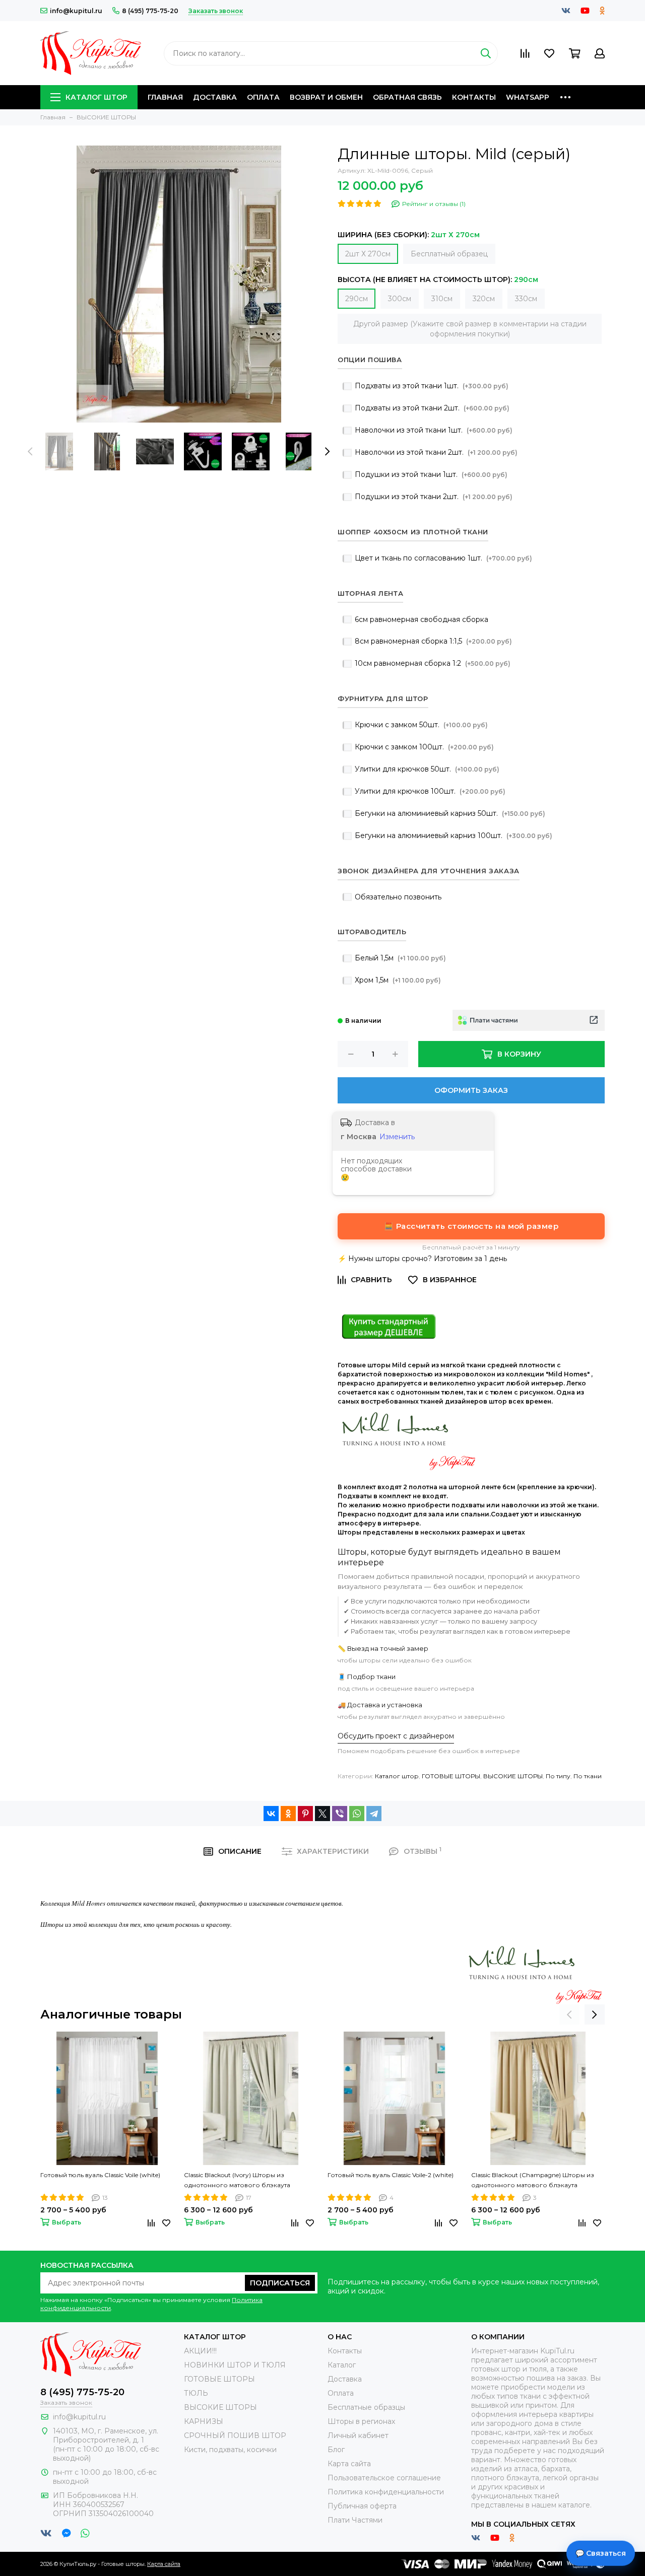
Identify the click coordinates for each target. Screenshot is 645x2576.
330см (526, 299)
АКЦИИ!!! (200, 2351)
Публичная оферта (362, 2506)
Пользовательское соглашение (384, 2478)
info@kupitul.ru (76, 11)
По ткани (588, 1776)
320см (484, 299)
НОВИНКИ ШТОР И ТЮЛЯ (235, 2365)
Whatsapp (528, 97)
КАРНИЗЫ (204, 2421)
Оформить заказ (471, 1090)
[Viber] (340, 1814)
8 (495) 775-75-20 (150, 11)
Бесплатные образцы (366, 2407)
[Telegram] (374, 1814)
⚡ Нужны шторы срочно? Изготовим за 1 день (422, 1259)
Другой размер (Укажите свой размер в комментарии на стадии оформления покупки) (470, 329)
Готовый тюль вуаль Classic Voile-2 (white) (391, 2175)
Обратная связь (407, 97)
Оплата (263, 97)
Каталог (342, 2365)
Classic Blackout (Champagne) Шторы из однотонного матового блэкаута (533, 2180)
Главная (165, 97)
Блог (336, 2450)
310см (442, 299)
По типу (558, 1776)
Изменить (397, 1137)
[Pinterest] (305, 1814)
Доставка (215, 97)
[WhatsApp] (357, 1814)
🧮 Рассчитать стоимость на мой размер (471, 1226)
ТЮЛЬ (196, 2393)
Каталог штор (96, 97)
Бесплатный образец (449, 254)
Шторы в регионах (361, 2421)
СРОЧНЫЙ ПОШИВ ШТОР (235, 2435)
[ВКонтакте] (271, 1814)
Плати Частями (355, 2520)
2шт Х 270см (368, 254)
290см (357, 299)
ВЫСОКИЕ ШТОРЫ (513, 1776)
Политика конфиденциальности (386, 2492)
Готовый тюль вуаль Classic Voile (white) (100, 2175)
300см (400, 299)
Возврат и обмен (326, 97)
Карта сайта (349, 2464)
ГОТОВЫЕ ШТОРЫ (451, 1776)
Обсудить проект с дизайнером (396, 1736)
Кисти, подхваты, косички (230, 2450)
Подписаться (280, 2283)
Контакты (474, 97)
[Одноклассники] (288, 1814)
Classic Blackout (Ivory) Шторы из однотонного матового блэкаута (237, 2180)
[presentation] (30, 452)
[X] (322, 1814)
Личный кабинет (358, 2435)
